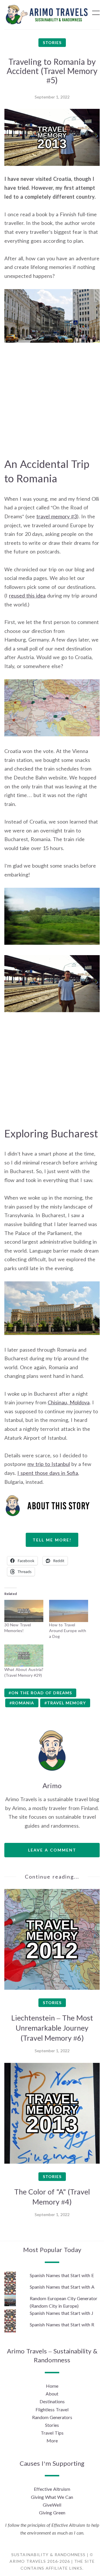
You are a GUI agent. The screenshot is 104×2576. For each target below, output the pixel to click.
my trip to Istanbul (49, 1464)
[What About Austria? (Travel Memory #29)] (24, 1656)
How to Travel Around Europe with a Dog (68, 1631)
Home (52, 2386)
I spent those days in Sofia (48, 1473)
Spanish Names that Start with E (62, 2275)
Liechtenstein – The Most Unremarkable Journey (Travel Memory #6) (52, 2028)
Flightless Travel (52, 2409)
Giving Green (52, 2513)
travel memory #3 (57, 516)
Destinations (52, 2401)
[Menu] (96, 13)
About (52, 2394)
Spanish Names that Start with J (62, 2313)
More (52, 2441)
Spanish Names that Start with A (62, 2287)
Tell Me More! (52, 1540)
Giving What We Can (52, 2497)
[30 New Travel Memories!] (24, 1611)
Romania (23, 1703)
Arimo (52, 1785)
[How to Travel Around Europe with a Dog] (69, 1611)
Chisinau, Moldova (69, 1402)
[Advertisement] (52, 405)
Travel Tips (52, 2433)
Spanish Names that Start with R (62, 2324)
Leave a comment (52, 1850)
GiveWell (52, 2505)
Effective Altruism (52, 2489)
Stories (52, 42)
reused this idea (27, 595)
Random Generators (52, 2417)
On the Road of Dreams (42, 1693)
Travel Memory (66, 1703)
